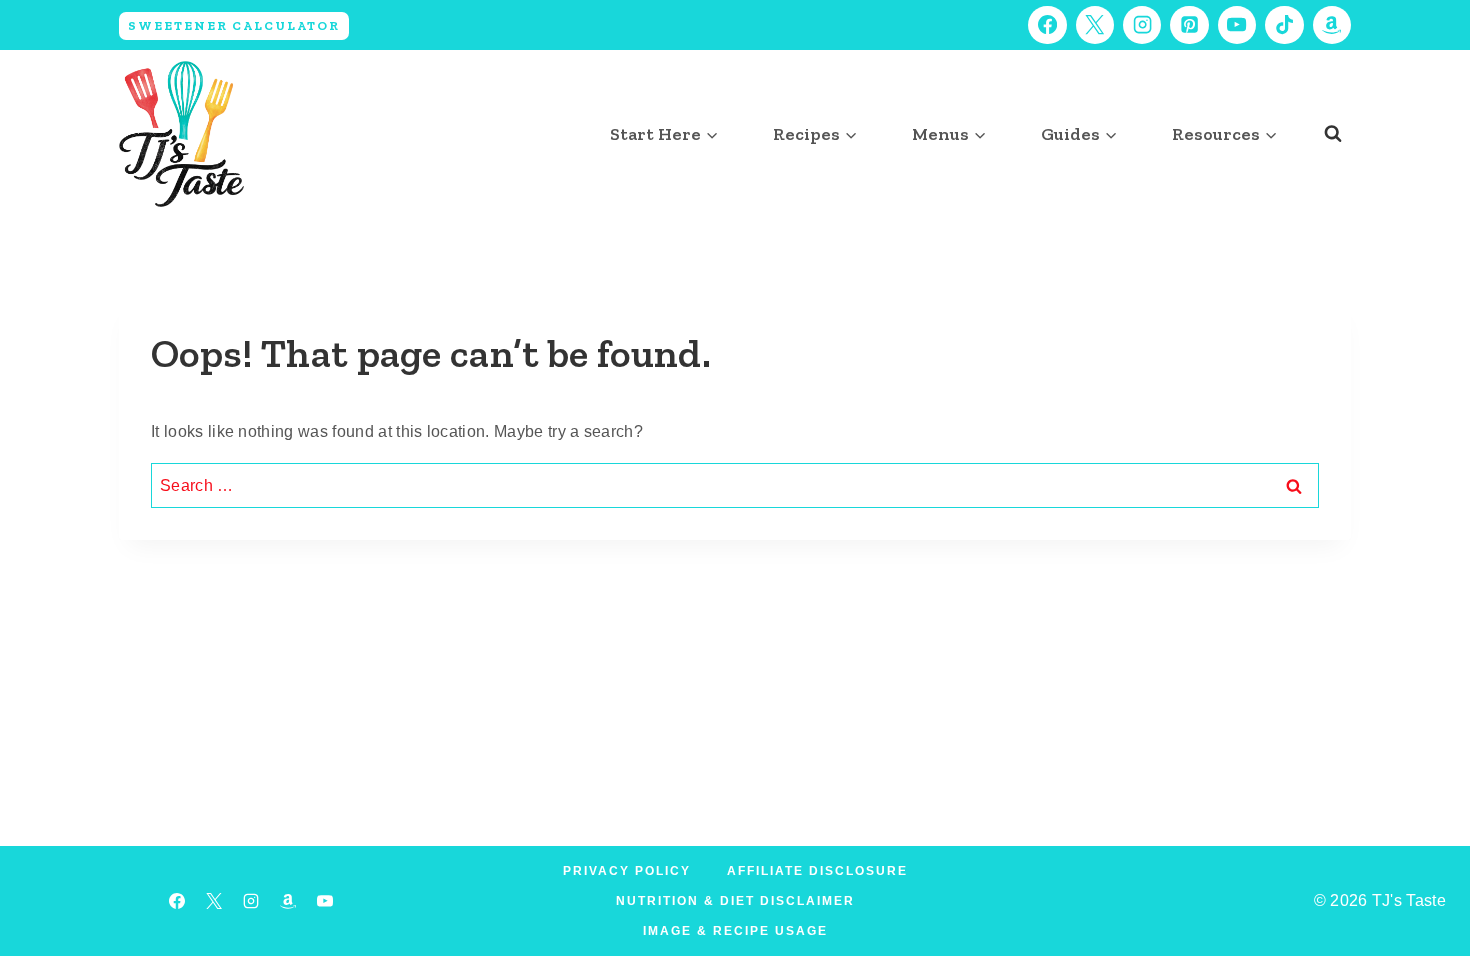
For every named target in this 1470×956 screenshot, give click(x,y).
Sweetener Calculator (234, 25)
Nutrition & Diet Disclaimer (735, 901)
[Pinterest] (1189, 25)
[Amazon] (1332, 25)
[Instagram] (1142, 25)
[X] (1095, 25)
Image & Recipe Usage (735, 931)
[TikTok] (1284, 25)
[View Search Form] (1333, 134)
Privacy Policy (627, 871)
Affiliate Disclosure (817, 871)
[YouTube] (1237, 25)
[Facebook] (1047, 25)
